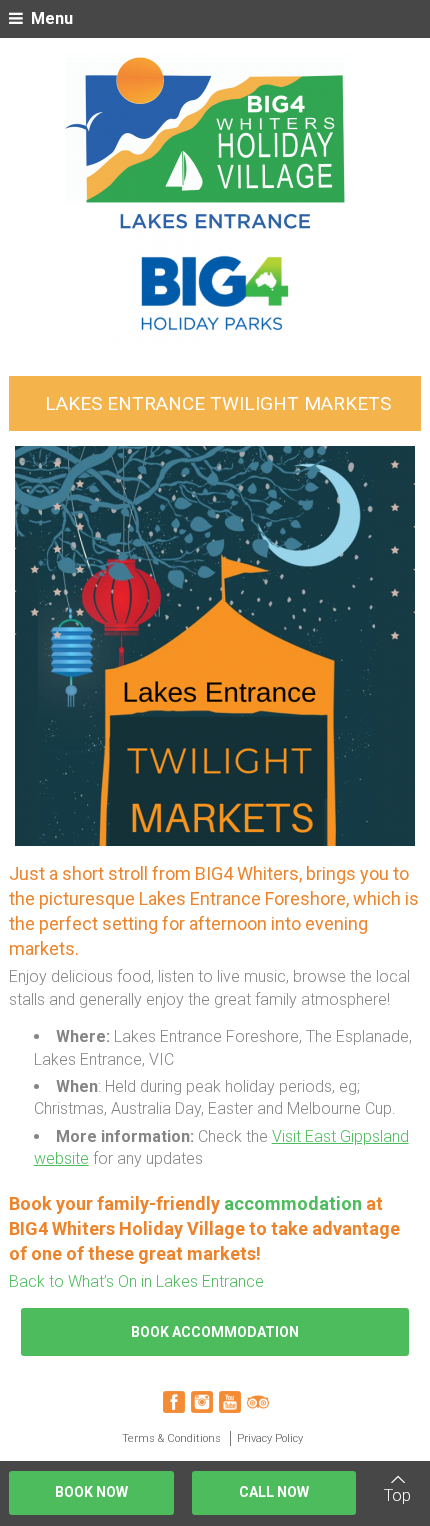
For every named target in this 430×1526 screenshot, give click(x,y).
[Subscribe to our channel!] (230, 1402)
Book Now (91, 1492)
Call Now (274, 1492)
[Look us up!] (258, 1402)
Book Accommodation (215, 1332)
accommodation (295, 1203)
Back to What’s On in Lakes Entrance (136, 1281)
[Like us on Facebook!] (174, 1402)
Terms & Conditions (171, 1438)
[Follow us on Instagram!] (202, 1402)
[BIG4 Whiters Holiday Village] (215, 203)
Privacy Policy (270, 1438)
